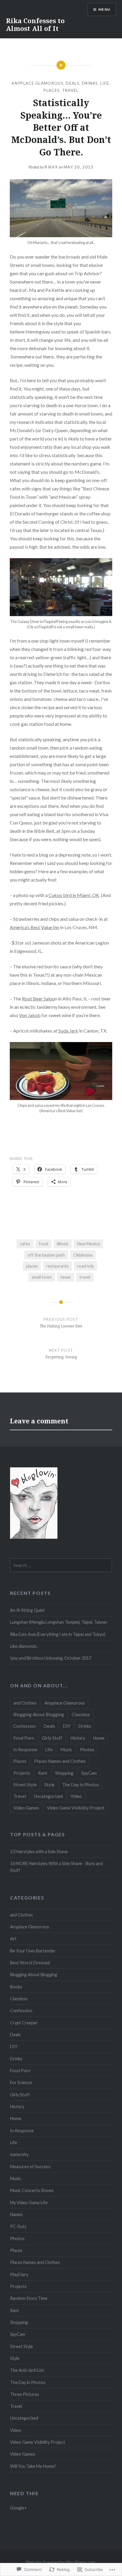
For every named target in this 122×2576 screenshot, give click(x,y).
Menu (104, 9)
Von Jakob (30, 1015)
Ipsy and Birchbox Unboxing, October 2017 (51, 1658)
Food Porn (24, 1738)
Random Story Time (29, 2298)
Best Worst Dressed (30, 1963)
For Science (21, 2082)
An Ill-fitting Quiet (27, 1610)
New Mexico (89, 1244)
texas (66, 1277)
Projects (22, 1773)
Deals (73, 83)
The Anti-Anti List (27, 2370)
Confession (25, 1726)
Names (16, 2214)
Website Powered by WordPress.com (61, 2562)
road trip (86, 1266)
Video (76, 1796)
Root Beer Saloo (38, 999)
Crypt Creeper (24, 2023)
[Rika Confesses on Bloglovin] (34, 1537)
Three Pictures (25, 2394)
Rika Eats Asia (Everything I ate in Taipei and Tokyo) (58, 1634)
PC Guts (18, 2226)
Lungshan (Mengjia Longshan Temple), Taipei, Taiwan (59, 1622)
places (32, 1266)
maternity (19, 2154)
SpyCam (89, 1773)
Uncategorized (48, 1796)
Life (105, 83)
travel (85, 1277)
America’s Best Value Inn (34, 927)
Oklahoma (83, 1255)
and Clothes (25, 1703)
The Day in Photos (81, 1785)
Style (49, 1785)
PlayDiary (19, 2274)
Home (99, 1738)
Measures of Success (30, 2167)
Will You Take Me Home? (33, 2466)
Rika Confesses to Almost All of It (35, 24)
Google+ (19, 2508)
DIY (67, 1726)
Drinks (90, 83)
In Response (25, 1749)
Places (52, 90)
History (78, 1738)
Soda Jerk (68, 1031)
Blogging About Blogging (39, 1714)
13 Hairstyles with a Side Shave (39, 1852)
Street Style (25, 1785)
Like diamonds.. (24, 1646)
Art (13, 1939)
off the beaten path (46, 1255)
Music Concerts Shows (32, 2190)
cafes (25, 1244)
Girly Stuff (52, 1738)
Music (66, 1749)
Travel (70, 90)
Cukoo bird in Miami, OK (74, 895)
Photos (87, 1749)
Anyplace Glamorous (37, 83)
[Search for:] (61, 1565)
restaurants (57, 1266)
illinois (63, 1244)
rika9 (51, 167)
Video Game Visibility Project (76, 1808)
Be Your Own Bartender (33, 1951)
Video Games (26, 1808)
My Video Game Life (29, 2203)
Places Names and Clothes (60, 1761)
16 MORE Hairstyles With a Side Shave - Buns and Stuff (56, 1867)
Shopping (64, 1773)
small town (42, 1277)
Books (16, 1987)
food (44, 1244)
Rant (43, 1773)
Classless (81, 1714)
